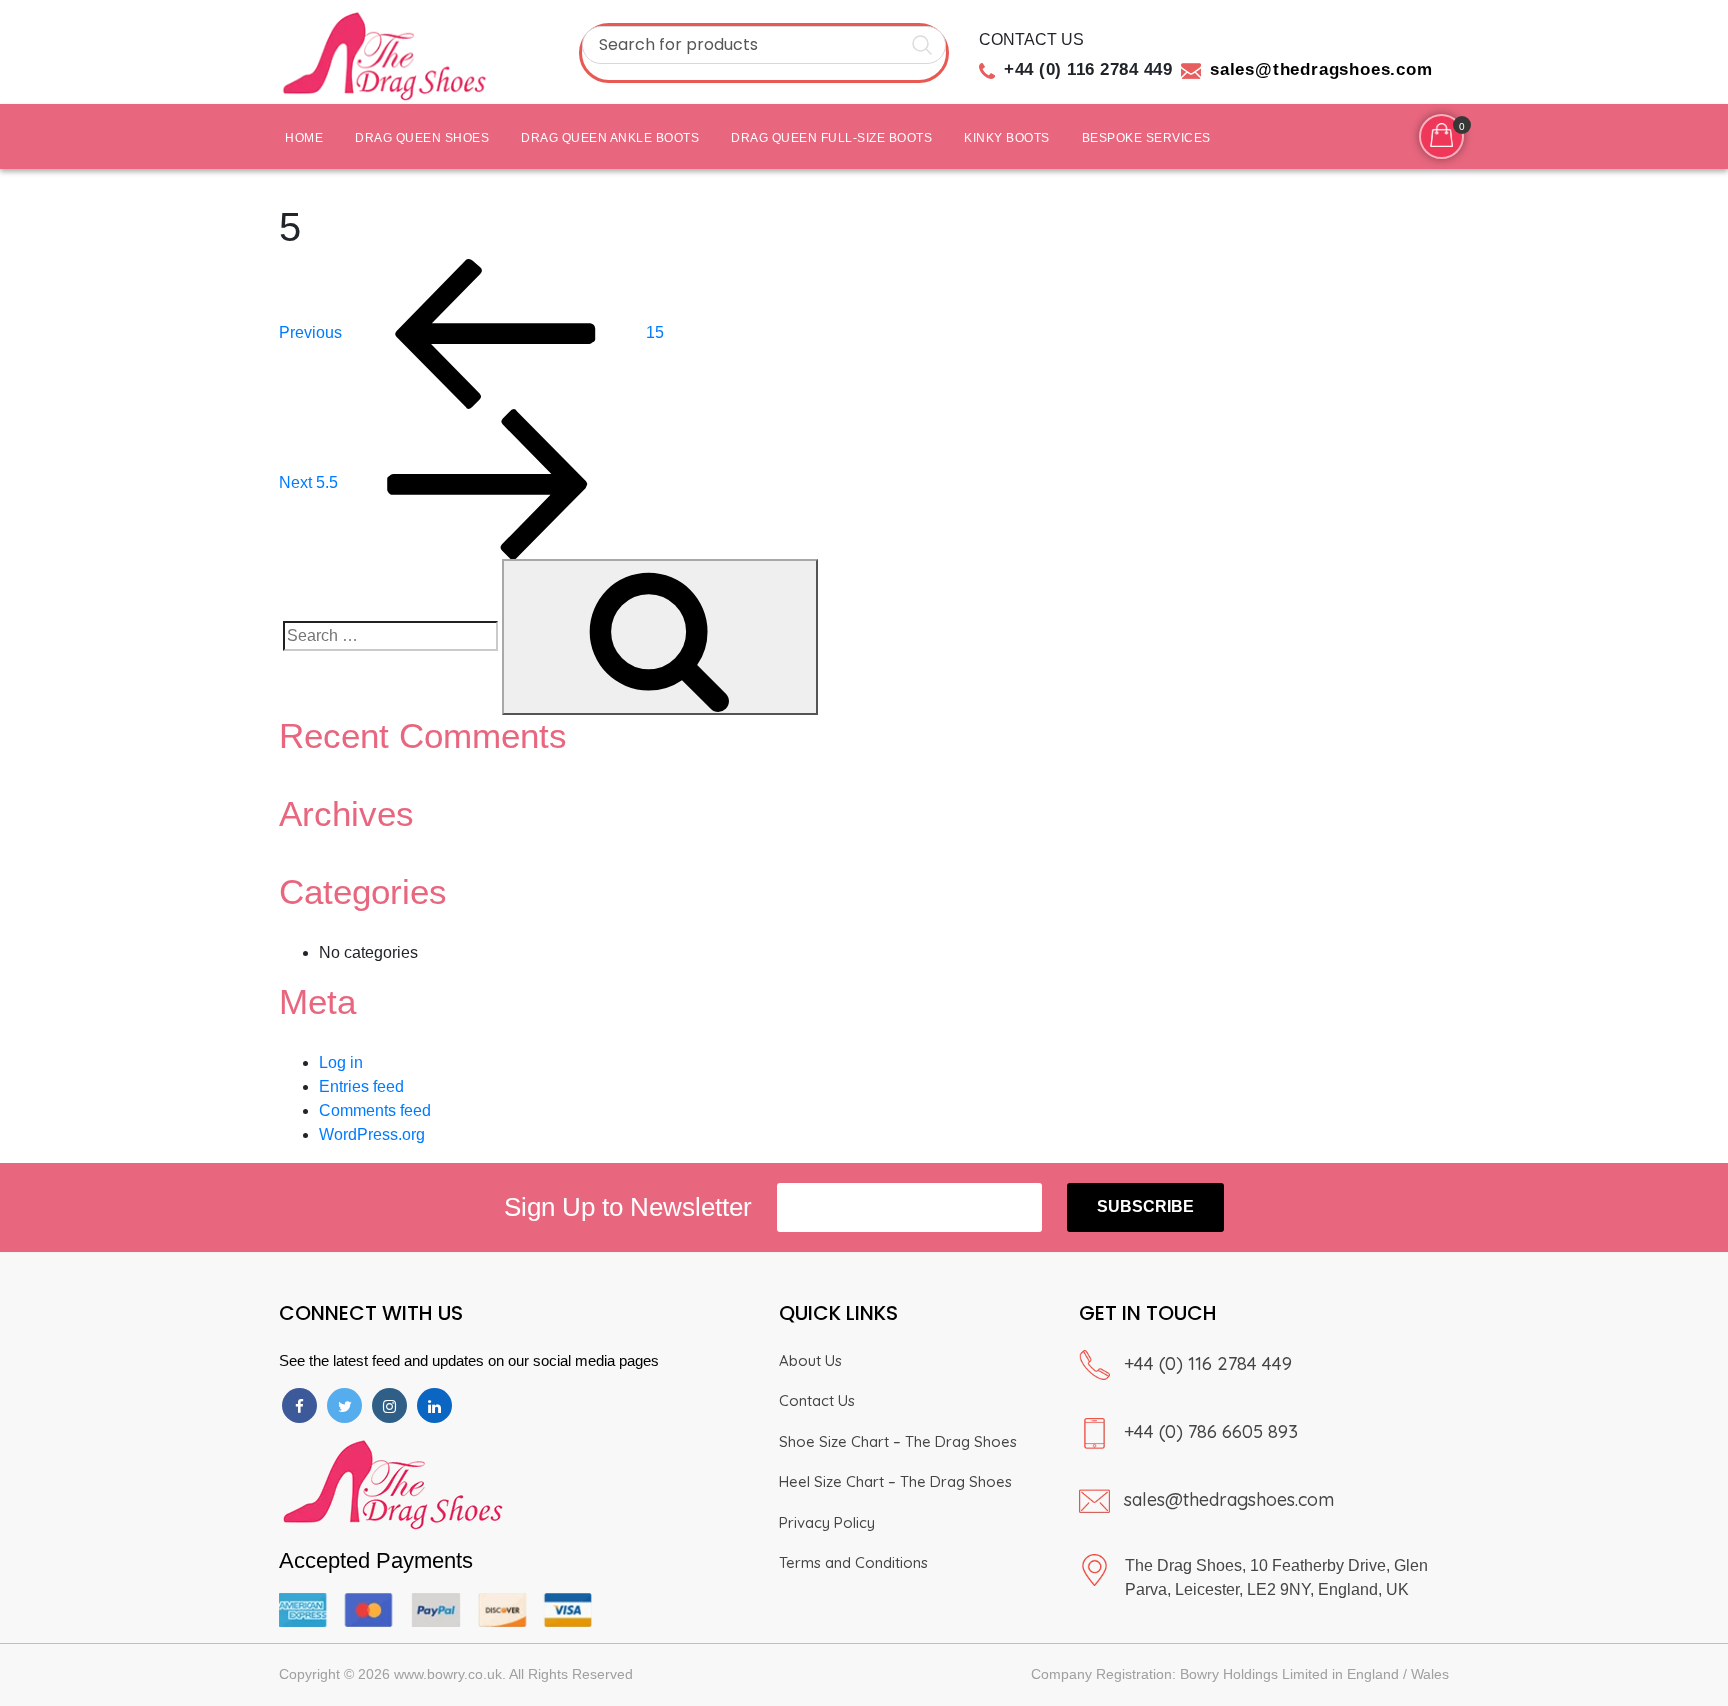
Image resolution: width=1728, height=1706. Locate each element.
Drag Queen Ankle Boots (610, 138)
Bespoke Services (1146, 138)
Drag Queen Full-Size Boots (831, 138)
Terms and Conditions (853, 1562)
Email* (922, 1207)
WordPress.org (372, 1134)
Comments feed (375, 1110)
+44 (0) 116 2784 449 (1208, 1363)
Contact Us (817, 1400)
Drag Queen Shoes (422, 138)
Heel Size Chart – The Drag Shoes (895, 1481)
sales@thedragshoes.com (1229, 1499)
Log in (341, 1062)
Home (304, 138)
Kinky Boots (1007, 138)
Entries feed (361, 1086)
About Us (810, 1360)
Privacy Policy (827, 1522)
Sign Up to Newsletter (628, 1207)
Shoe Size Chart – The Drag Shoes (898, 1441)
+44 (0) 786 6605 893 (1211, 1431)
